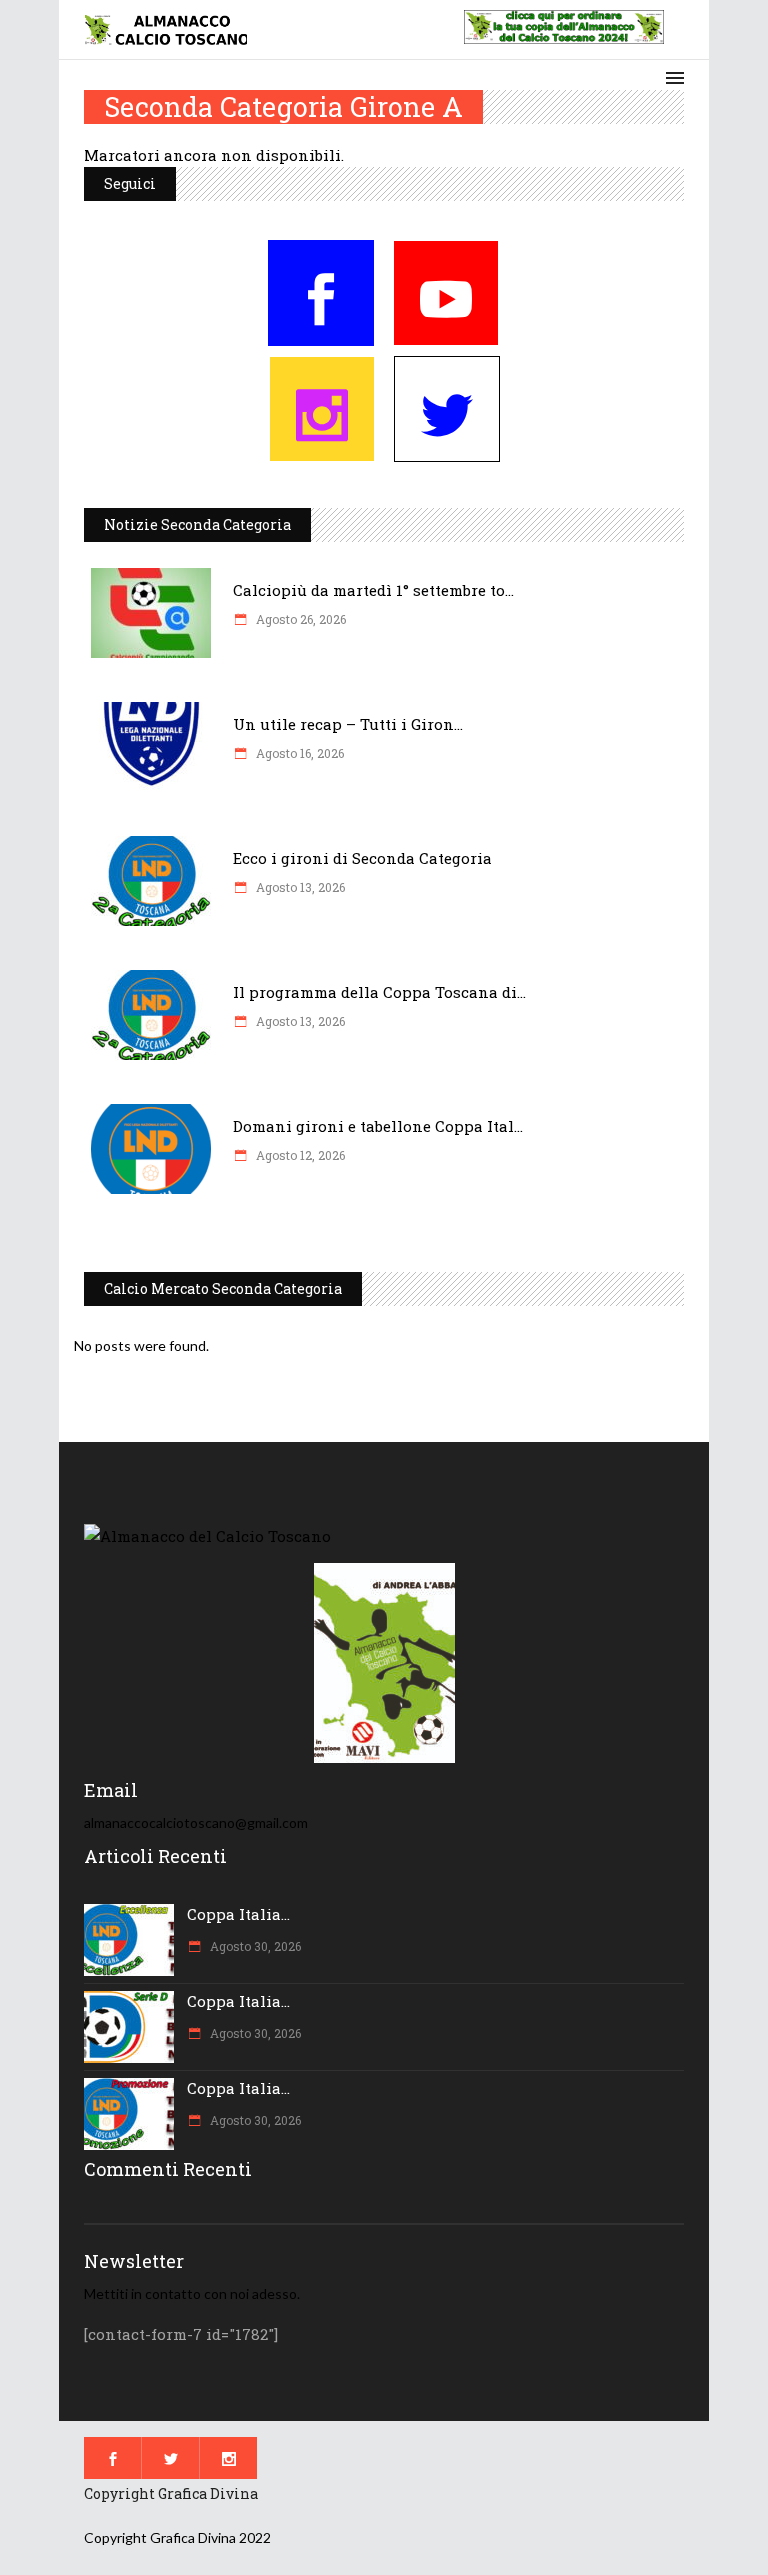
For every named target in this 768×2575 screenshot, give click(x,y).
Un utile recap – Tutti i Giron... (348, 724)
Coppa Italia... (238, 1914)
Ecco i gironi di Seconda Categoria (362, 858)
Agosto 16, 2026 (298, 753)
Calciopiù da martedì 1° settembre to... (373, 590)
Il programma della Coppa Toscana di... (379, 992)
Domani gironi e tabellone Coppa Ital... (378, 1126)
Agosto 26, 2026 (299, 619)
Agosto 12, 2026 (299, 1155)
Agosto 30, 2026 (254, 1946)
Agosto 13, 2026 (299, 887)
